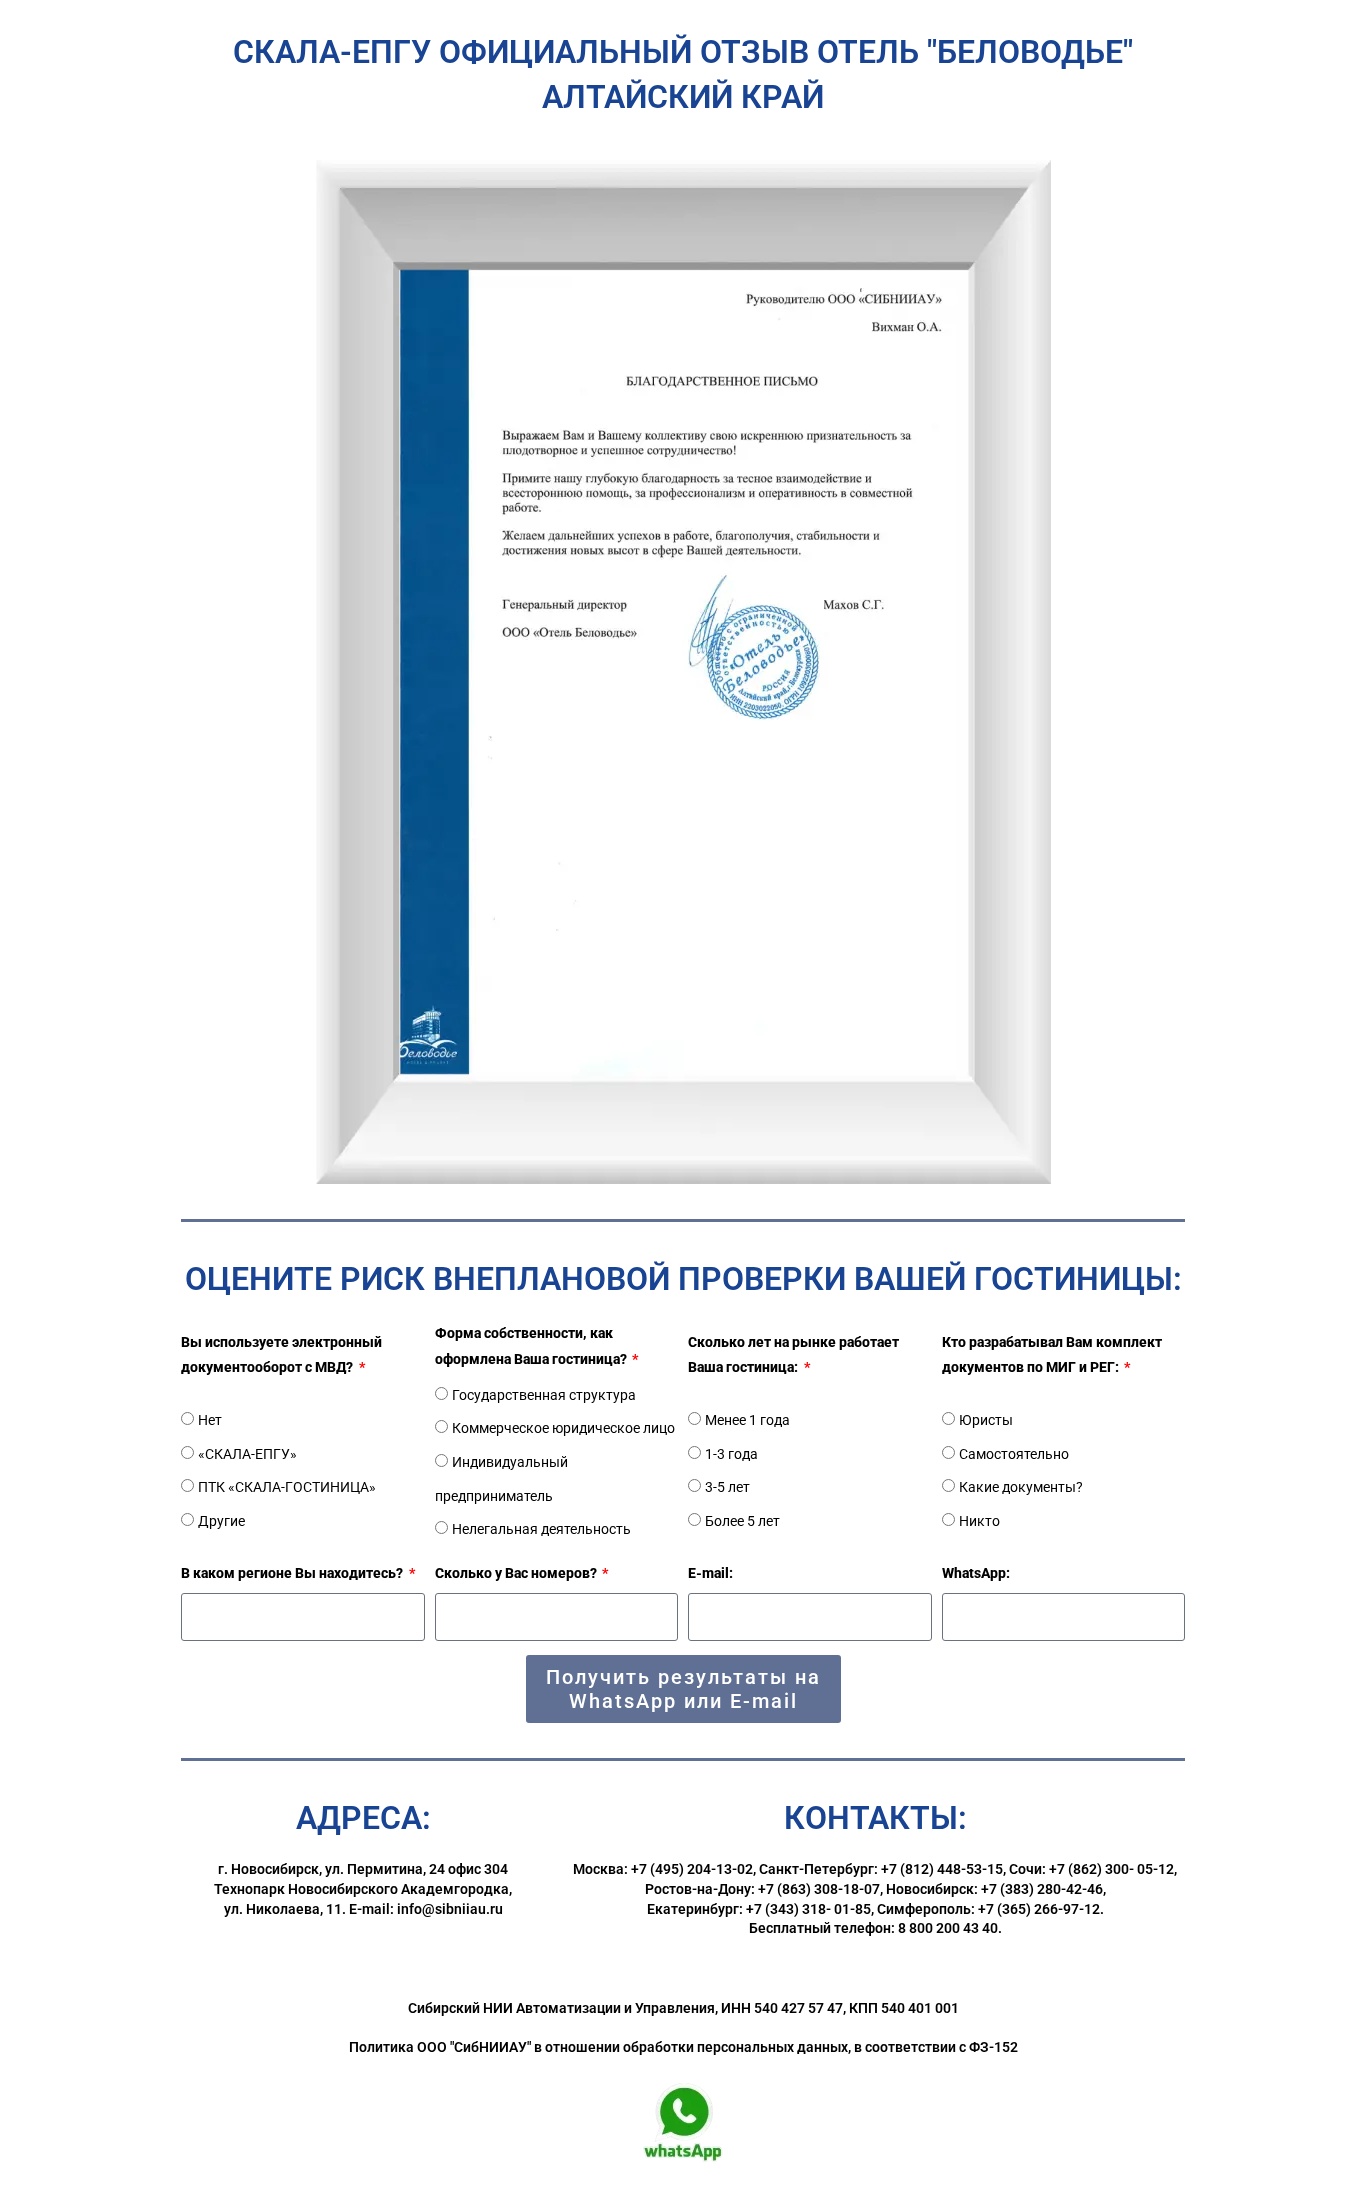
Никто (979, 1521)
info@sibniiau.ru (450, 1909)
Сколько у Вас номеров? (517, 1573)
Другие (221, 1521)
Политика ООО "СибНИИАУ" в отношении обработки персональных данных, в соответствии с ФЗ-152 (683, 2047)
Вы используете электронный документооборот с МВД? (281, 1354)
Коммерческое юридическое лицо (563, 1428)
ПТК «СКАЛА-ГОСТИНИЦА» (287, 1487)
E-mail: (710, 1573)
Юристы (986, 1420)
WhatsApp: (976, 1573)
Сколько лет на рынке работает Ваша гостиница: (793, 1354)
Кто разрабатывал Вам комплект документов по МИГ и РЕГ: (1052, 1354)
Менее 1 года (747, 1420)
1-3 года (731, 1454)
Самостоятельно (1014, 1454)
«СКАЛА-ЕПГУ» (247, 1454)
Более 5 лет (742, 1521)
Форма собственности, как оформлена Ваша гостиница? (532, 1345)
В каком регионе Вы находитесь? (293, 1573)
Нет (210, 1420)
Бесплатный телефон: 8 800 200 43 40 (873, 1928)
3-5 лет (727, 1487)
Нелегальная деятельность (541, 1529)
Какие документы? (1021, 1487)
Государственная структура (544, 1395)
